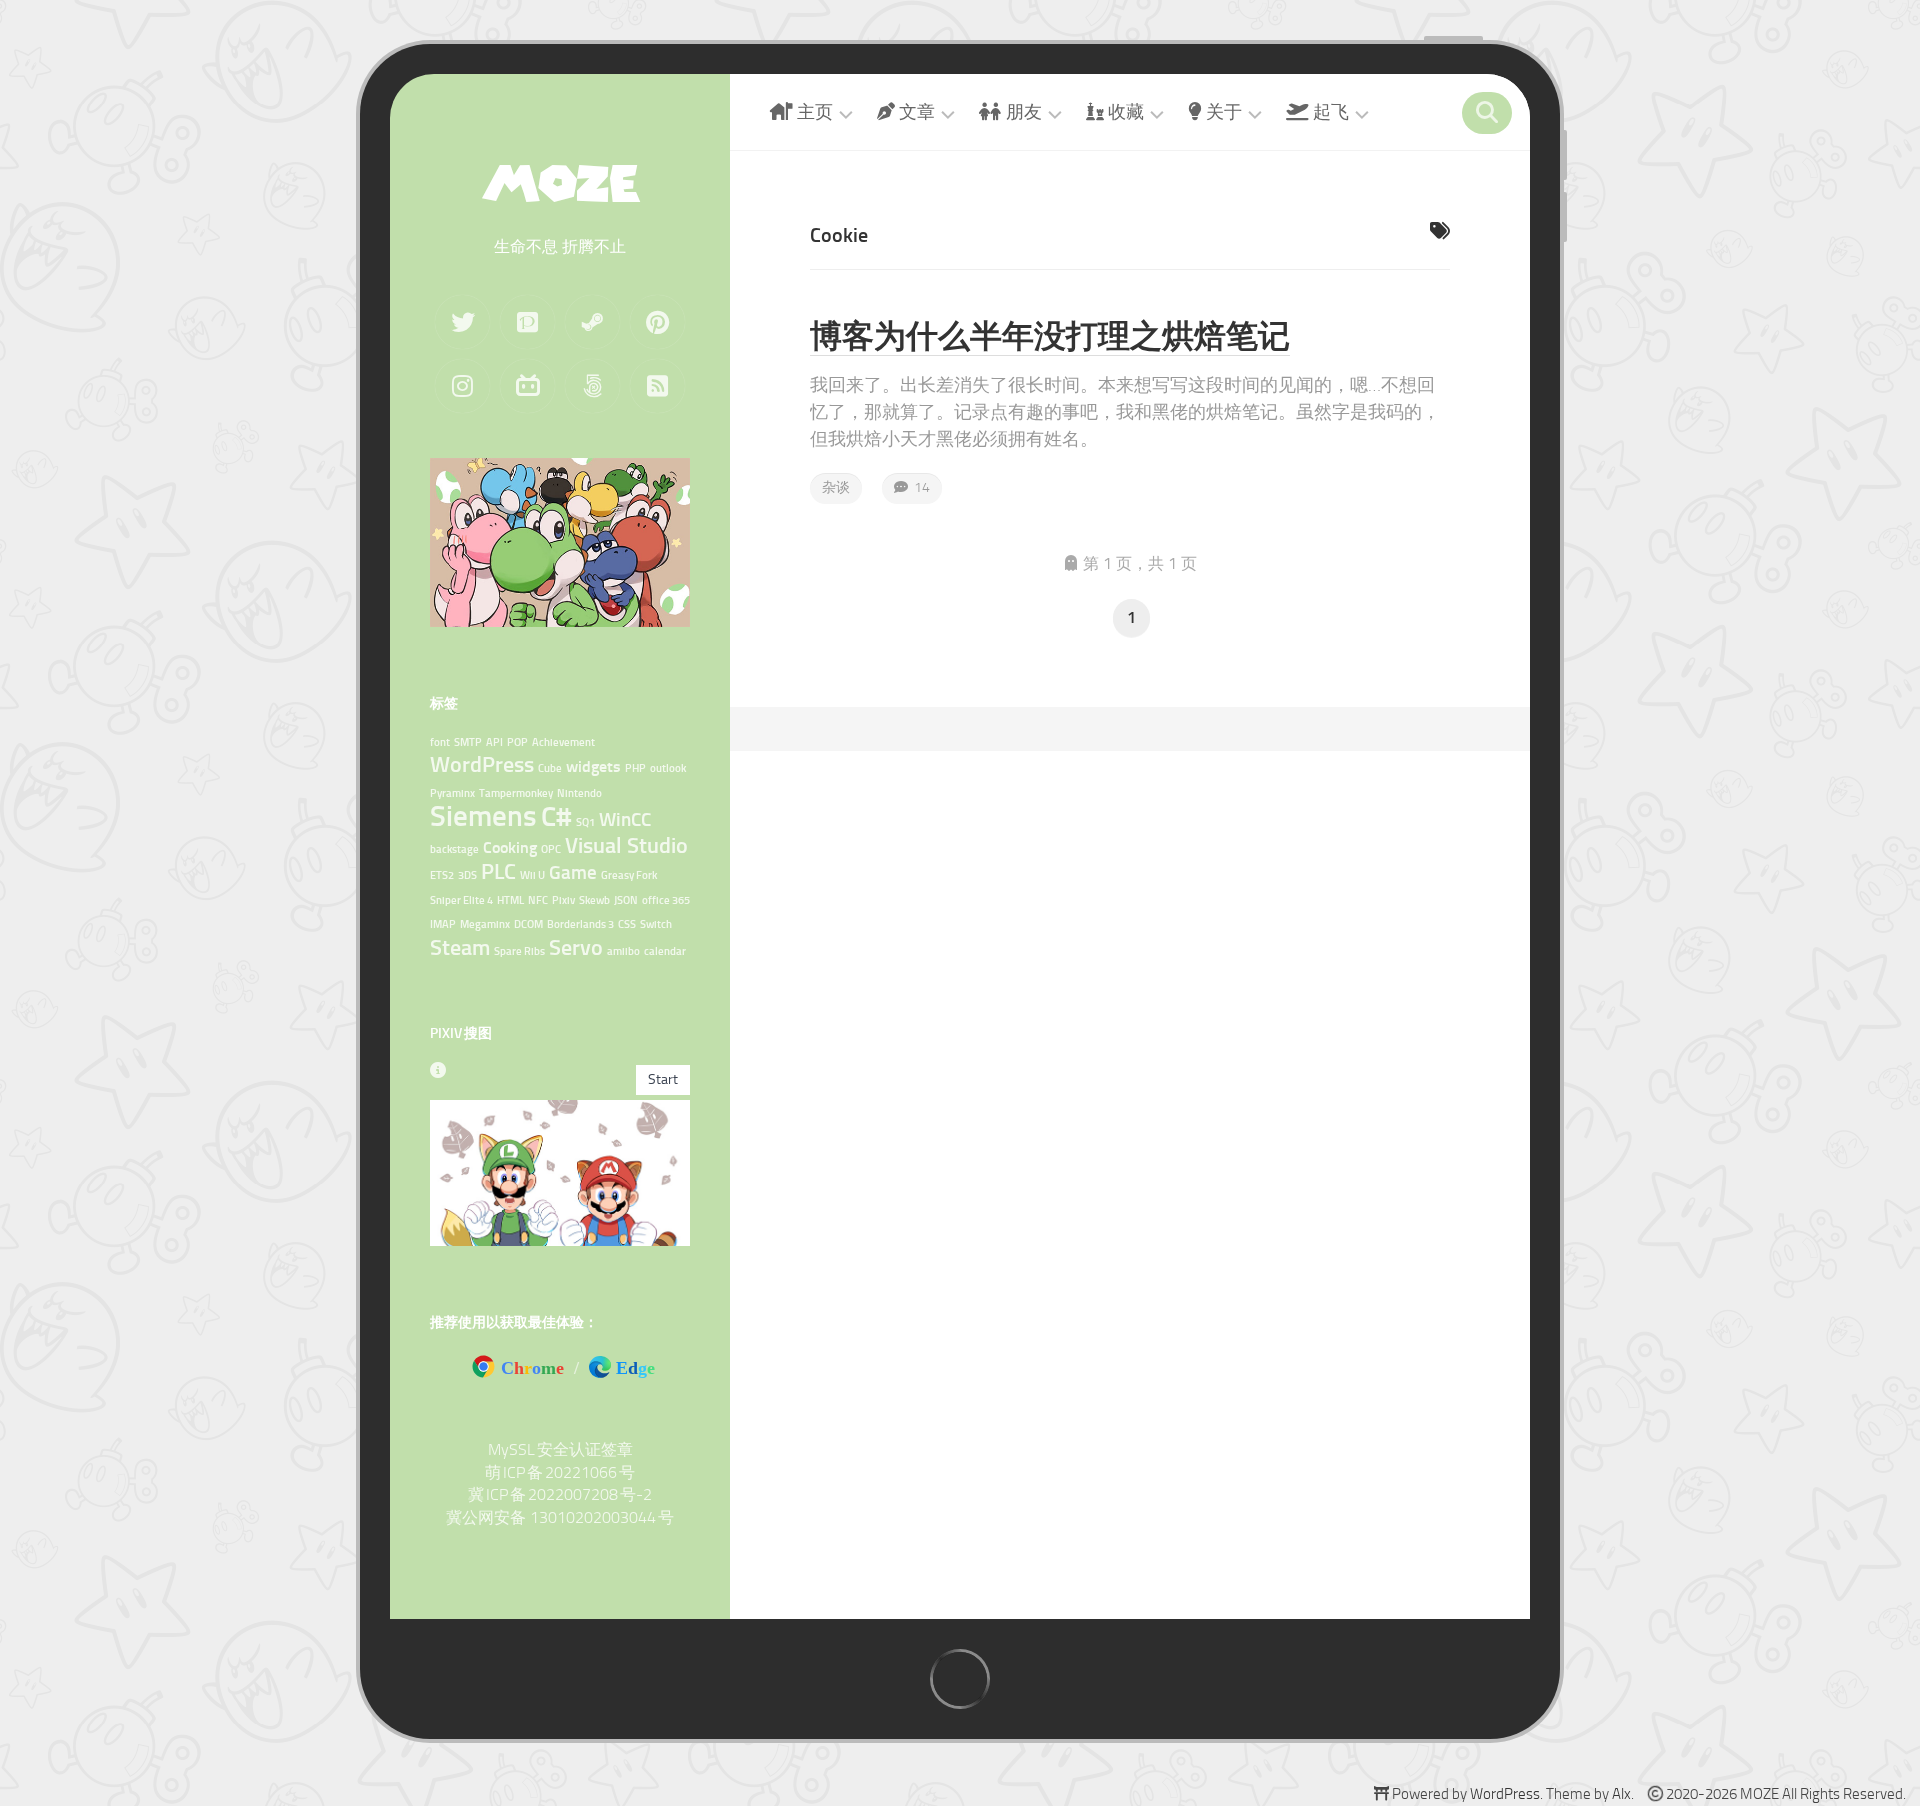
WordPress (482, 764)
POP (517, 742)
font (440, 742)
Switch (656, 924)
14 (919, 487)
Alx (1621, 1794)
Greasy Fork (629, 875)
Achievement (563, 742)
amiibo (623, 951)
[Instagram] (462, 386)
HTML (510, 900)
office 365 (666, 900)
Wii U (532, 875)
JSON (626, 900)
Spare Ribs (519, 951)
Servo (576, 947)
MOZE (560, 183)
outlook (668, 768)
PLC (498, 871)
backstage (454, 849)
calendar (665, 951)
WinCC (625, 819)
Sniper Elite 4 (461, 900)
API (494, 742)
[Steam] (592, 322)
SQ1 (585, 822)
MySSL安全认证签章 (560, 1449)
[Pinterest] (657, 322)
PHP (635, 768)
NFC (538, 900)
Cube (550, 768)
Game (573, 872)
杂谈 (836, 487)
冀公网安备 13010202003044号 (560, 1517)
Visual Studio (626, 845)
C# (556, 816)
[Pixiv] (527, 322)
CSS (627, 924)
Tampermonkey (516, 793)
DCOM (528, 924)
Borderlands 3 (580, 924)
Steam (460, 947)
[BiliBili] (527, 386)
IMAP (443, 924)
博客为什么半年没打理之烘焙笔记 (1050, 336)
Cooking (510, 847)
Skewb (594, 900)
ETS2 (442, 875)
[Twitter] (462, 322)
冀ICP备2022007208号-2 (560, 1494)
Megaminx (485, 924)
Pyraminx (452, 793)
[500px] (592, 386)
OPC (551, 849)
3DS (467, 875)
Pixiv (563, 900)
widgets (593, 766)
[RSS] (657, 386)
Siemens (483, 815)
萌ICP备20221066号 (560, 1472)
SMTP (468, 742)
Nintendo (579, 793)
